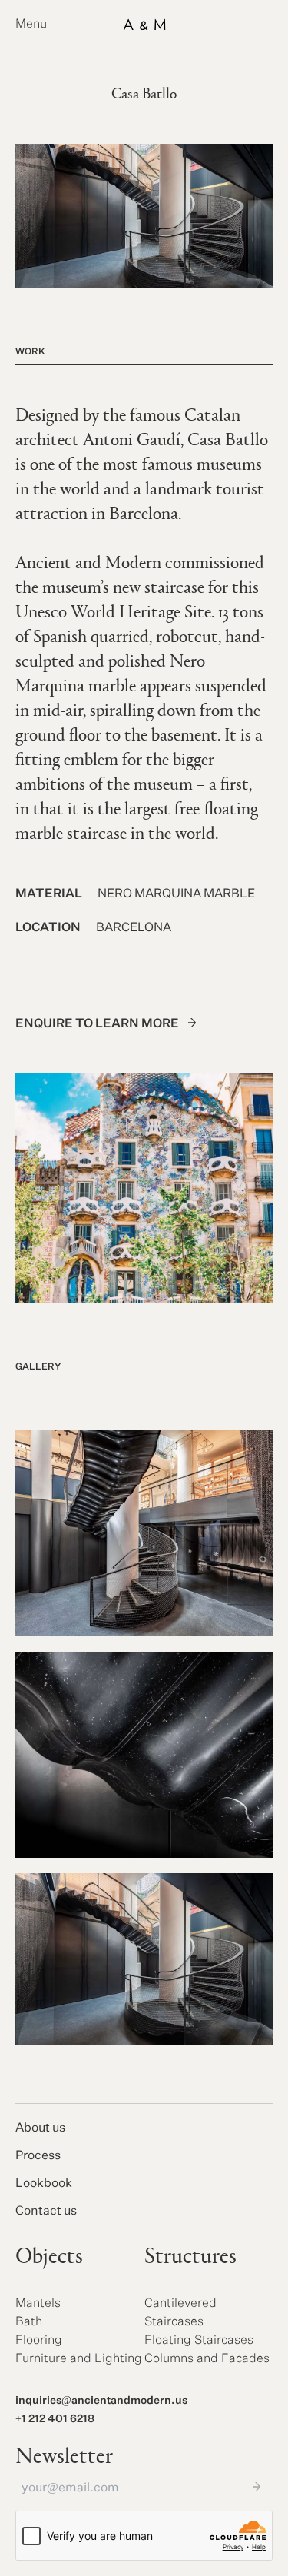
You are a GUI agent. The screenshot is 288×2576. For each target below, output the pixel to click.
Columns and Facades (207, 2359)
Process (38, 2156)
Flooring (39, 2341)
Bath (29, 2322)
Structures (190, 2258)
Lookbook (44, 2184)
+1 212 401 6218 (55, 2419)
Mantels (38, 2304)
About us (40, 2128)
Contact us (46, 2212)
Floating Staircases (199, 2341)
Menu (31, 25)
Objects (49, 2258)
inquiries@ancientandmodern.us (101, 2401)
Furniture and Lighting (79, 2359)
